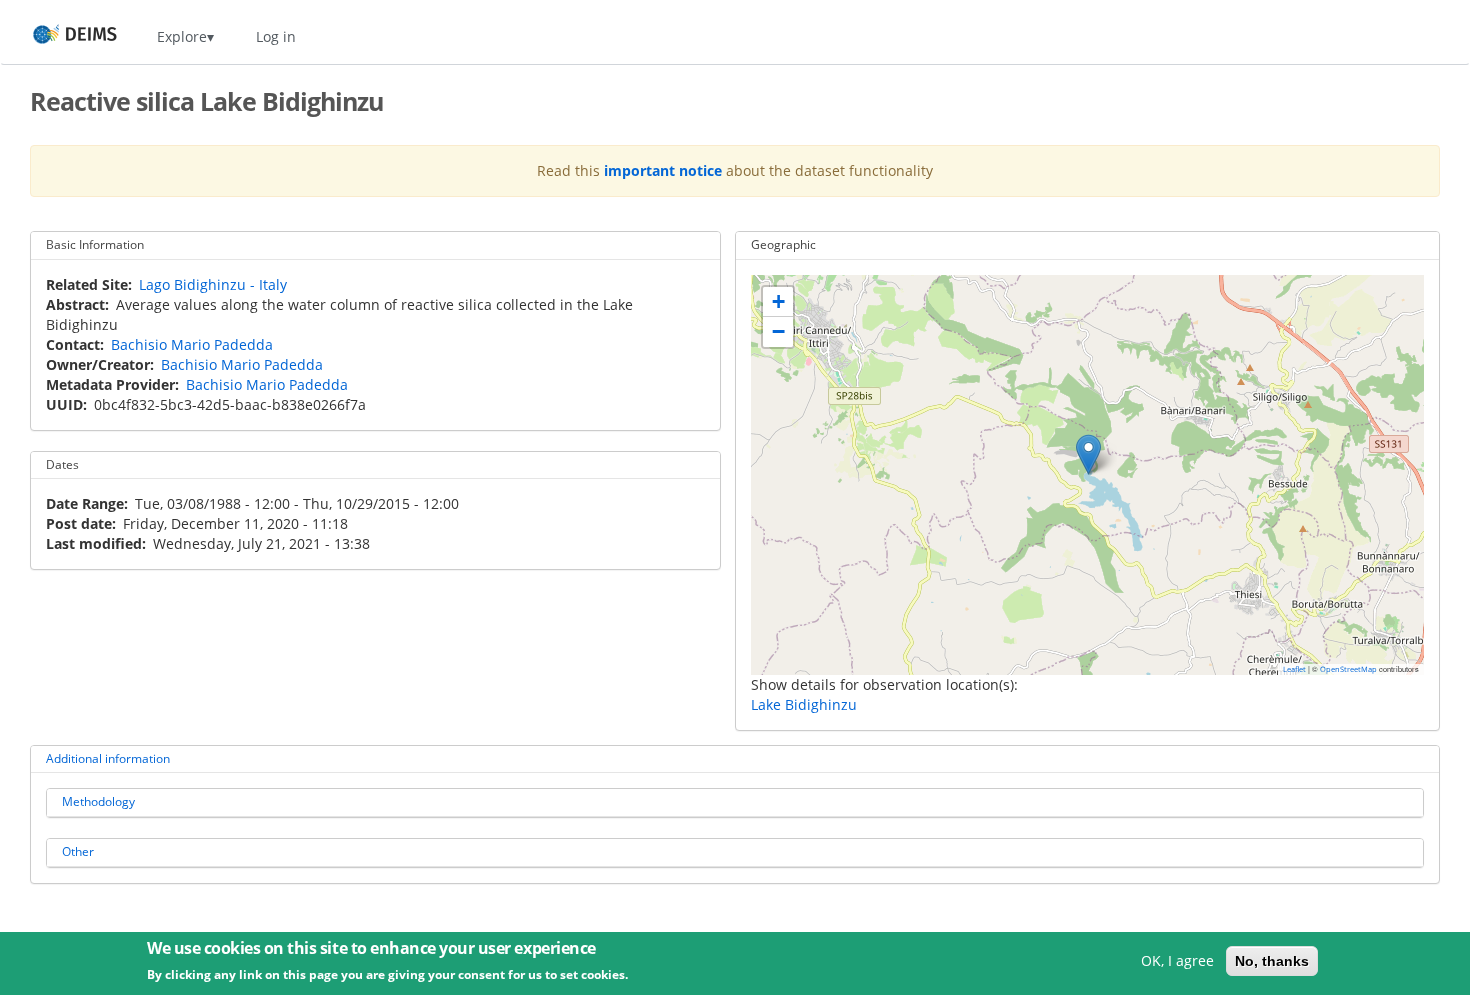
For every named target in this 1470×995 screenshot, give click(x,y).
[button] (1088, 454)
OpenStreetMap (1348, 669)
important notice (663, 170)
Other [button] (78, 851)
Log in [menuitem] (276, 36)
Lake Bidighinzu (804, 704)
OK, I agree (1177, 960)
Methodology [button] (98, 801)
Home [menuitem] (56, 36)
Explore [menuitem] (182, 36)
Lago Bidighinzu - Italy (213, 284)
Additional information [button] (108, 758)
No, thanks (1272, 961)
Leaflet (1294, 669)
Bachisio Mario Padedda (192, 344)
